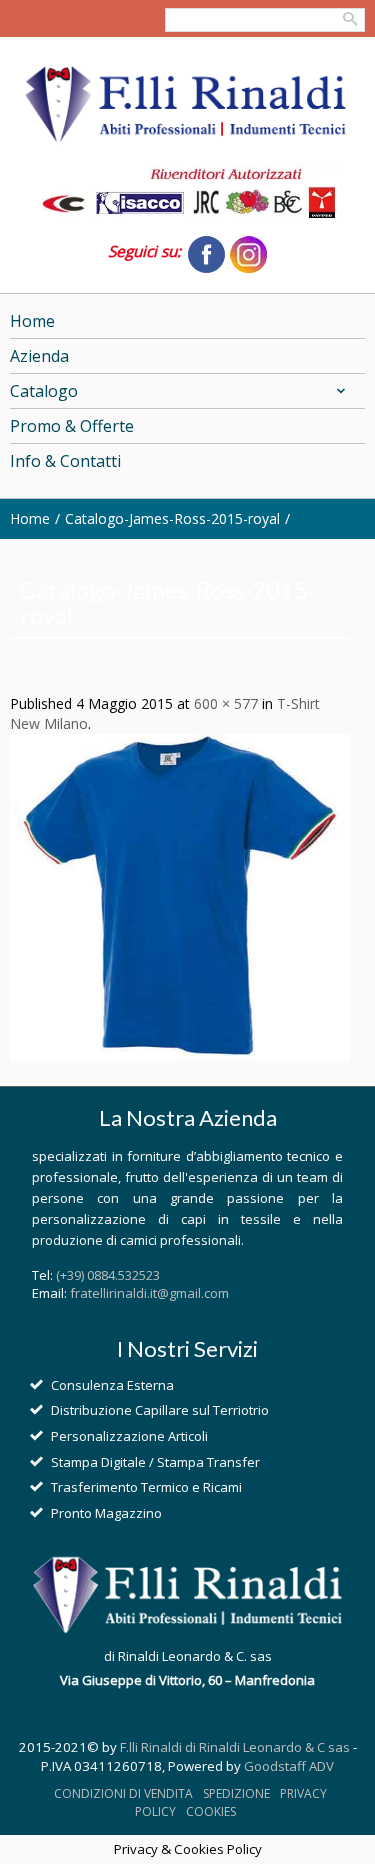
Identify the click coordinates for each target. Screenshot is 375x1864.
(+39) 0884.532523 (108, 1275)
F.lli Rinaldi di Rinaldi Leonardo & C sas (235, 1747)
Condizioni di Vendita (123, 1793)
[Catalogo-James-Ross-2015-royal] (180, 896)
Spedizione (236, 1793)
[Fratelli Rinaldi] (187, 105)
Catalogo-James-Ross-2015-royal (172, 518)
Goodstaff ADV (289, 1766)
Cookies (211, 1811)
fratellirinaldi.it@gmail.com (149, 1293)
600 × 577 (226, 703)
